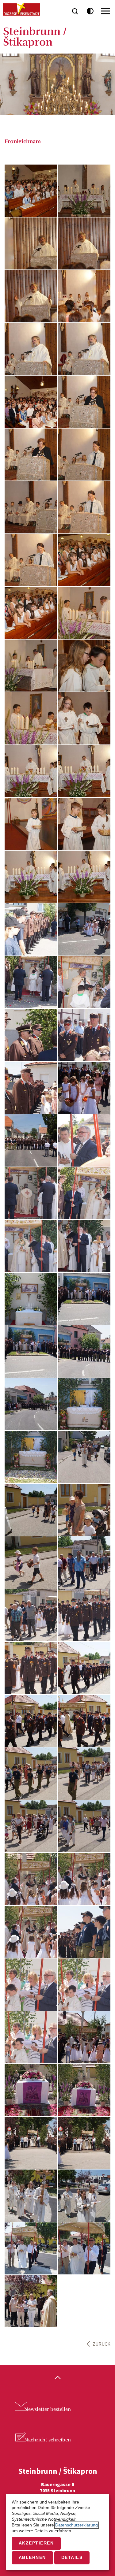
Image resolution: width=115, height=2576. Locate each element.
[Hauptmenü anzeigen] (105, 11)
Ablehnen (32, 2557)
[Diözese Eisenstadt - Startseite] (21, 9)
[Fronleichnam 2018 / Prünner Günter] (31, 191)
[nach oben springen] (57, 2378)
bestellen (48, 2409)
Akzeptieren (36, 2543)
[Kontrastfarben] (90, 11)
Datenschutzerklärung (77, 2525)
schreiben (48, 2440)
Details (72, 2557)
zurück (102, 2344)
